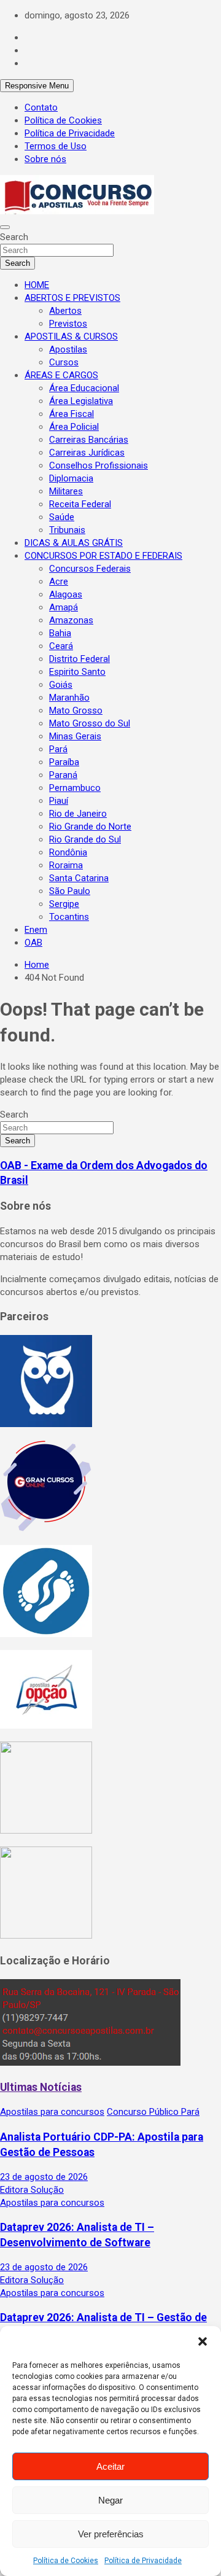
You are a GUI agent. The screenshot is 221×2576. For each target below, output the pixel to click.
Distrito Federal (79, 659)
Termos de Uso (56, 146)
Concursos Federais (90, 569)
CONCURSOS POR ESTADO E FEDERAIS (103, 556)
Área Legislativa (81, 401)
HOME (37, 285)
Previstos (68, 324)
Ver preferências (111, 2534)
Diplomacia (71, 478)
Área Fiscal (72, 414)
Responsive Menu (37, 86)
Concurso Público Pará (153, 2112)
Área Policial (74, 427)
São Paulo (70, 891)
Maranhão (69, 698)
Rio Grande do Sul (85, 839)
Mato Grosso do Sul (90, 723)
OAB (33, 943)
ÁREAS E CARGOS (61, 375)
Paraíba (64, 762)
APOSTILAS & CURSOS (71, 337)
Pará (58, 749)
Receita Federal (80, 504)
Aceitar (110, 2466)
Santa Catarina (79, 878)
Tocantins (69, 917)
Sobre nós (45, 159)
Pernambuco (75, 788)
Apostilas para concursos (52, 2112)
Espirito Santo (77, 672)
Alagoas (66, 594)
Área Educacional (84, 388)
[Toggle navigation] (5, 227)
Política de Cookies (66, 2561)
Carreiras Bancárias (89, 440)
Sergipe (64, 904)
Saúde (62, 517)
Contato (41, 107)
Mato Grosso (76, 710)
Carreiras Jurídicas (87, 453)
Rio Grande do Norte (90, 827)
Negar (110, 2500)
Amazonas (71, 620)
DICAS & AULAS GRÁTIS (74, 543)
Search (14, 237)
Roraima (66, 865)
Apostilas (68, 349)
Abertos (65, 311)
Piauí (59, 801)
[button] (203, 2341)
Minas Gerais (75, 736)
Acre (59, 582)
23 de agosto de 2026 (44, 2177)
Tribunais (67, 530)
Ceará (61, 646)
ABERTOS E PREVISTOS (72, 298)
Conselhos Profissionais (99, 465)
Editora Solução (32, 2190)
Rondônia (68, 852)
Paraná (63, 775)
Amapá (64, 607)
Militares (66, 491)
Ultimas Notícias (41, 2087)
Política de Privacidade (143, 2561)
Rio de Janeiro (78, 814)
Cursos (64, 362)
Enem (36, 930)
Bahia (60, 633)
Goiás (61, 685)
